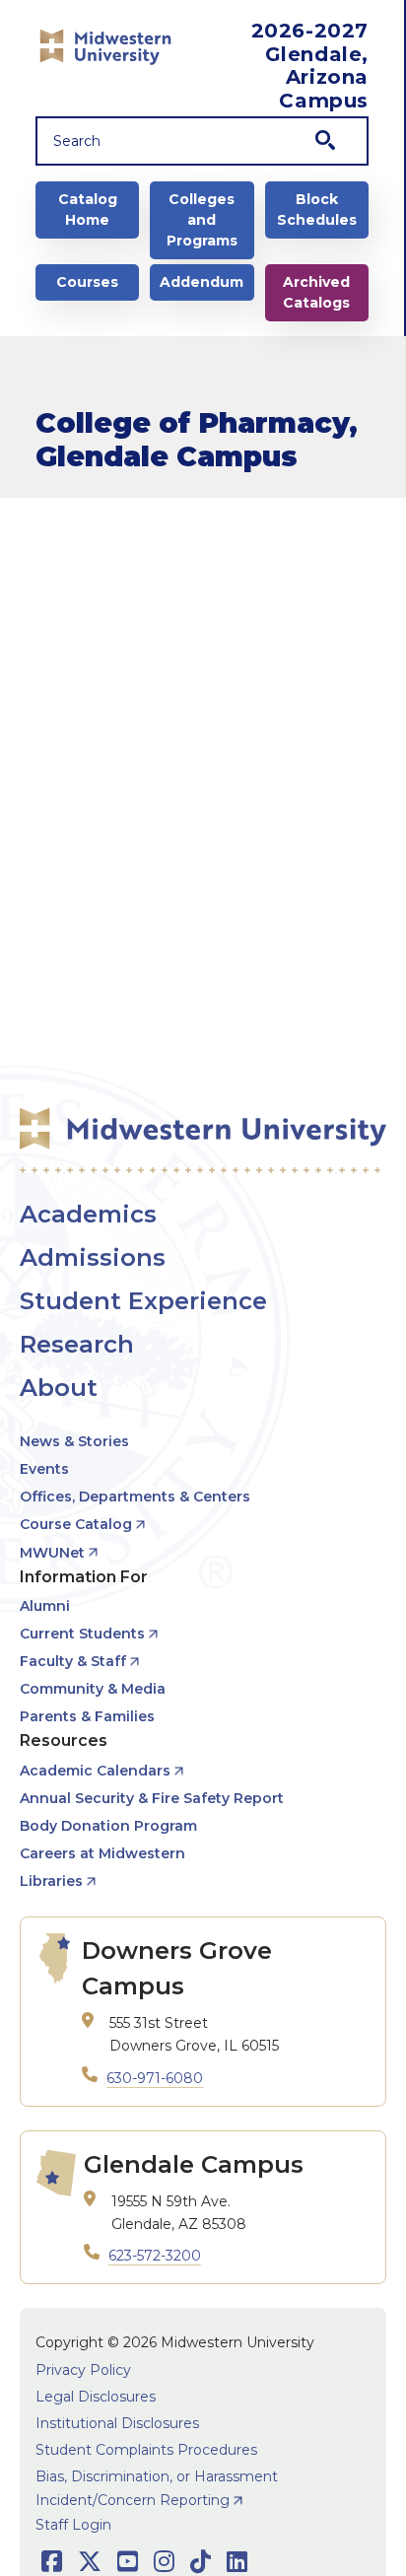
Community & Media (93, 1689)
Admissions (93, 1257)
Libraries (51, 1881)
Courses (87, 282)
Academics (88, 1214)
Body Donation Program (108, 1826)
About (59, 1388)
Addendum (202, 282)
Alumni (45, 1606)
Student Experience (143, 1301)
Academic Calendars (95, 1771)
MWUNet (52, 1553)
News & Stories (74, 1441)
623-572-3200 (155, 2256)
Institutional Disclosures (117, 2423)
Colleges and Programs (202, 220)
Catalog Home (88, 209)
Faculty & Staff (73, 1661)
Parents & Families (87, 1716)
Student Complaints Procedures (146, 2450)
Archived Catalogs (316, 292)
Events (44, 1469)
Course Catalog (76, 1524)
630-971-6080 (155, 2078)
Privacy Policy (83, 2370)
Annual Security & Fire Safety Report (152, 1798)
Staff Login (73, 2525)
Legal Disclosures (96, 2397)
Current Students (82, 1634)
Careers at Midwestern (102, 1853)
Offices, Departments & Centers (135, 1497)
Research (77, 1344)
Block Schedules (317, 209)
